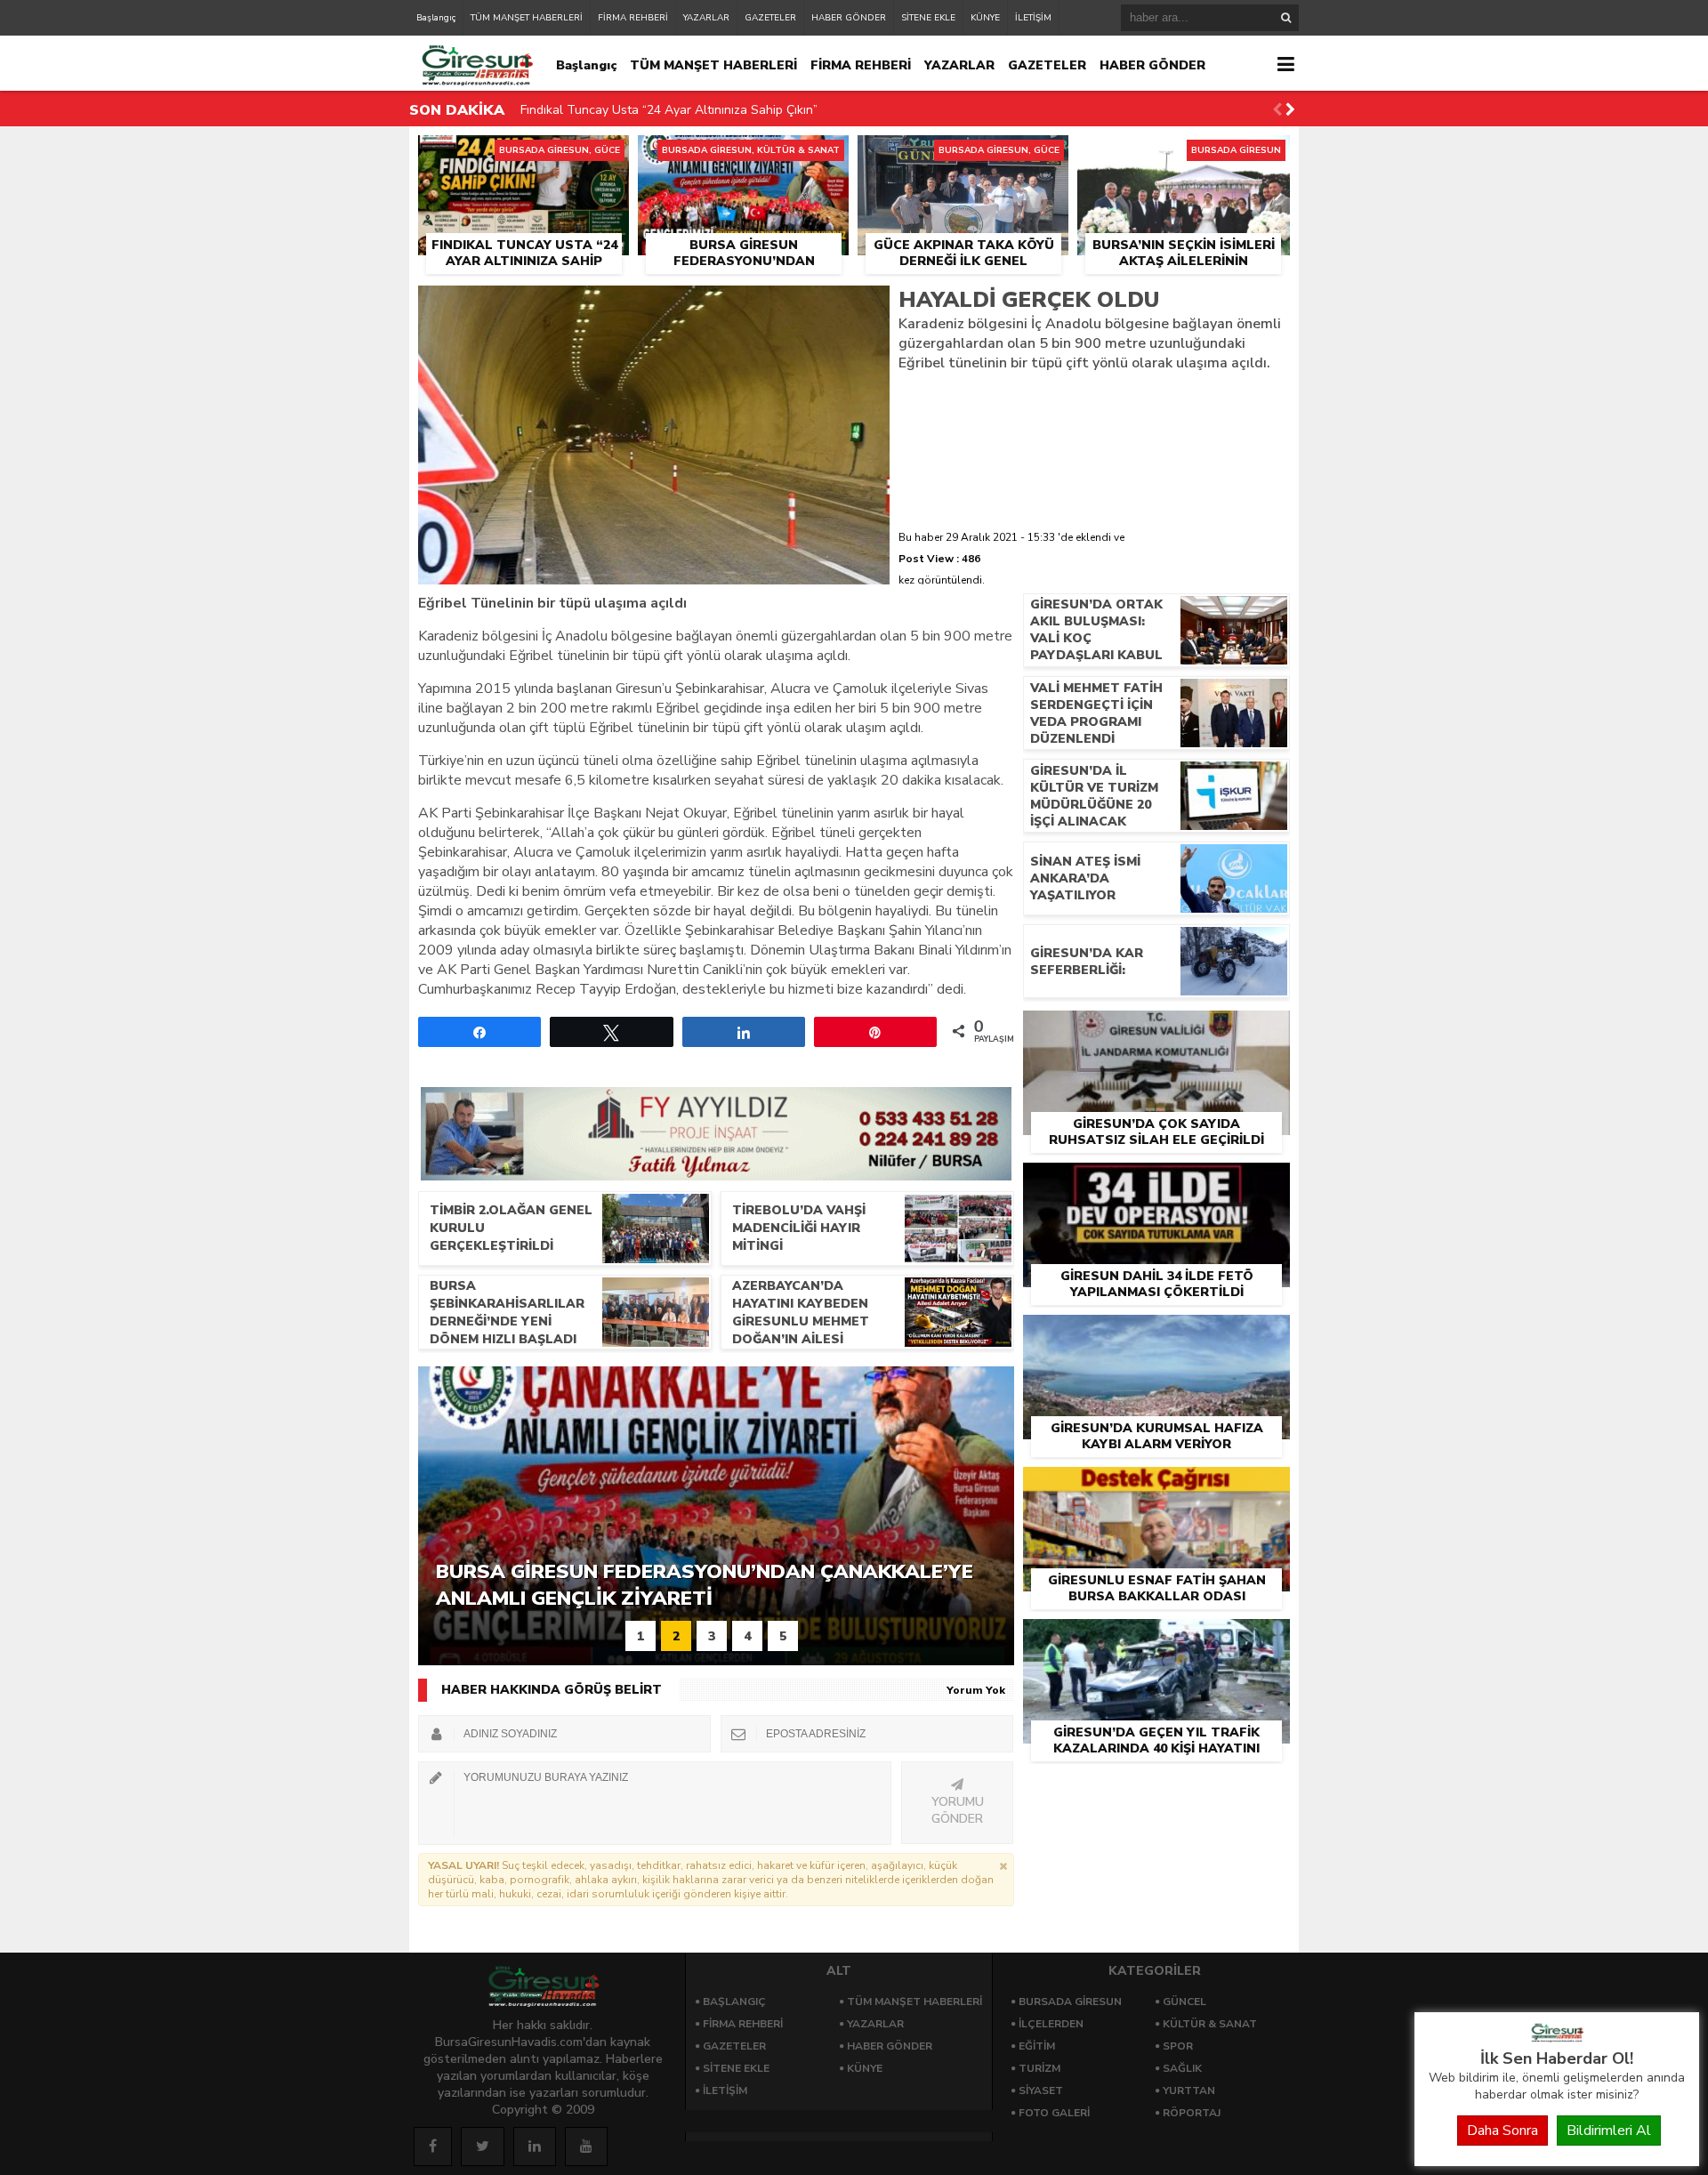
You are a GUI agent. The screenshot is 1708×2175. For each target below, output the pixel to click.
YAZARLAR (706, 18)
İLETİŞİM (1033, 18)
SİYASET (1041, 2090)
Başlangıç (436, 18)
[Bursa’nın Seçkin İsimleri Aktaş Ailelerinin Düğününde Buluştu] (1184, 156)
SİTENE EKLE (928, 18)
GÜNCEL (1184, 2002)
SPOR (1178, 2046)
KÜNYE (985, 18)
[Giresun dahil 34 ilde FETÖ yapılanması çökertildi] (1156, 1183)
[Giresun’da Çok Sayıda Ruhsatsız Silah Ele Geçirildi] (1156, 1031)
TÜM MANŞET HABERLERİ (527, 18)
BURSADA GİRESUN (1070, 2002)
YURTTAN (1189, 2090)
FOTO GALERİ (1054, 2113)
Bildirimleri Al (1609, 2131)
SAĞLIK (1182, 2068)
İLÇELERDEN (1051, 2024)
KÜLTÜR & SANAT (1210, 2024)
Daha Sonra (1503, 2131)
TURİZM (1039, 2068)
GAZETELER (770, 18)
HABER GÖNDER (849, 18)
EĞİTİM (1037, 2046)
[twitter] (483, 2147)
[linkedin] (535, 2147)
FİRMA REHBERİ (633, 18)
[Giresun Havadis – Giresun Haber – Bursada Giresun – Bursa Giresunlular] (1557, 2038)
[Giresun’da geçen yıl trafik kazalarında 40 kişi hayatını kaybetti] (1156, 1639)
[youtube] (586, 2147)
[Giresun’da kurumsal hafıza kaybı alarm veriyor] (1156, 1335)
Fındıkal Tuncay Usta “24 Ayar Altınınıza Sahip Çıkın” (669, 110)
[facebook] (433, 2147)
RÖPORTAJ (1192, 2113)
